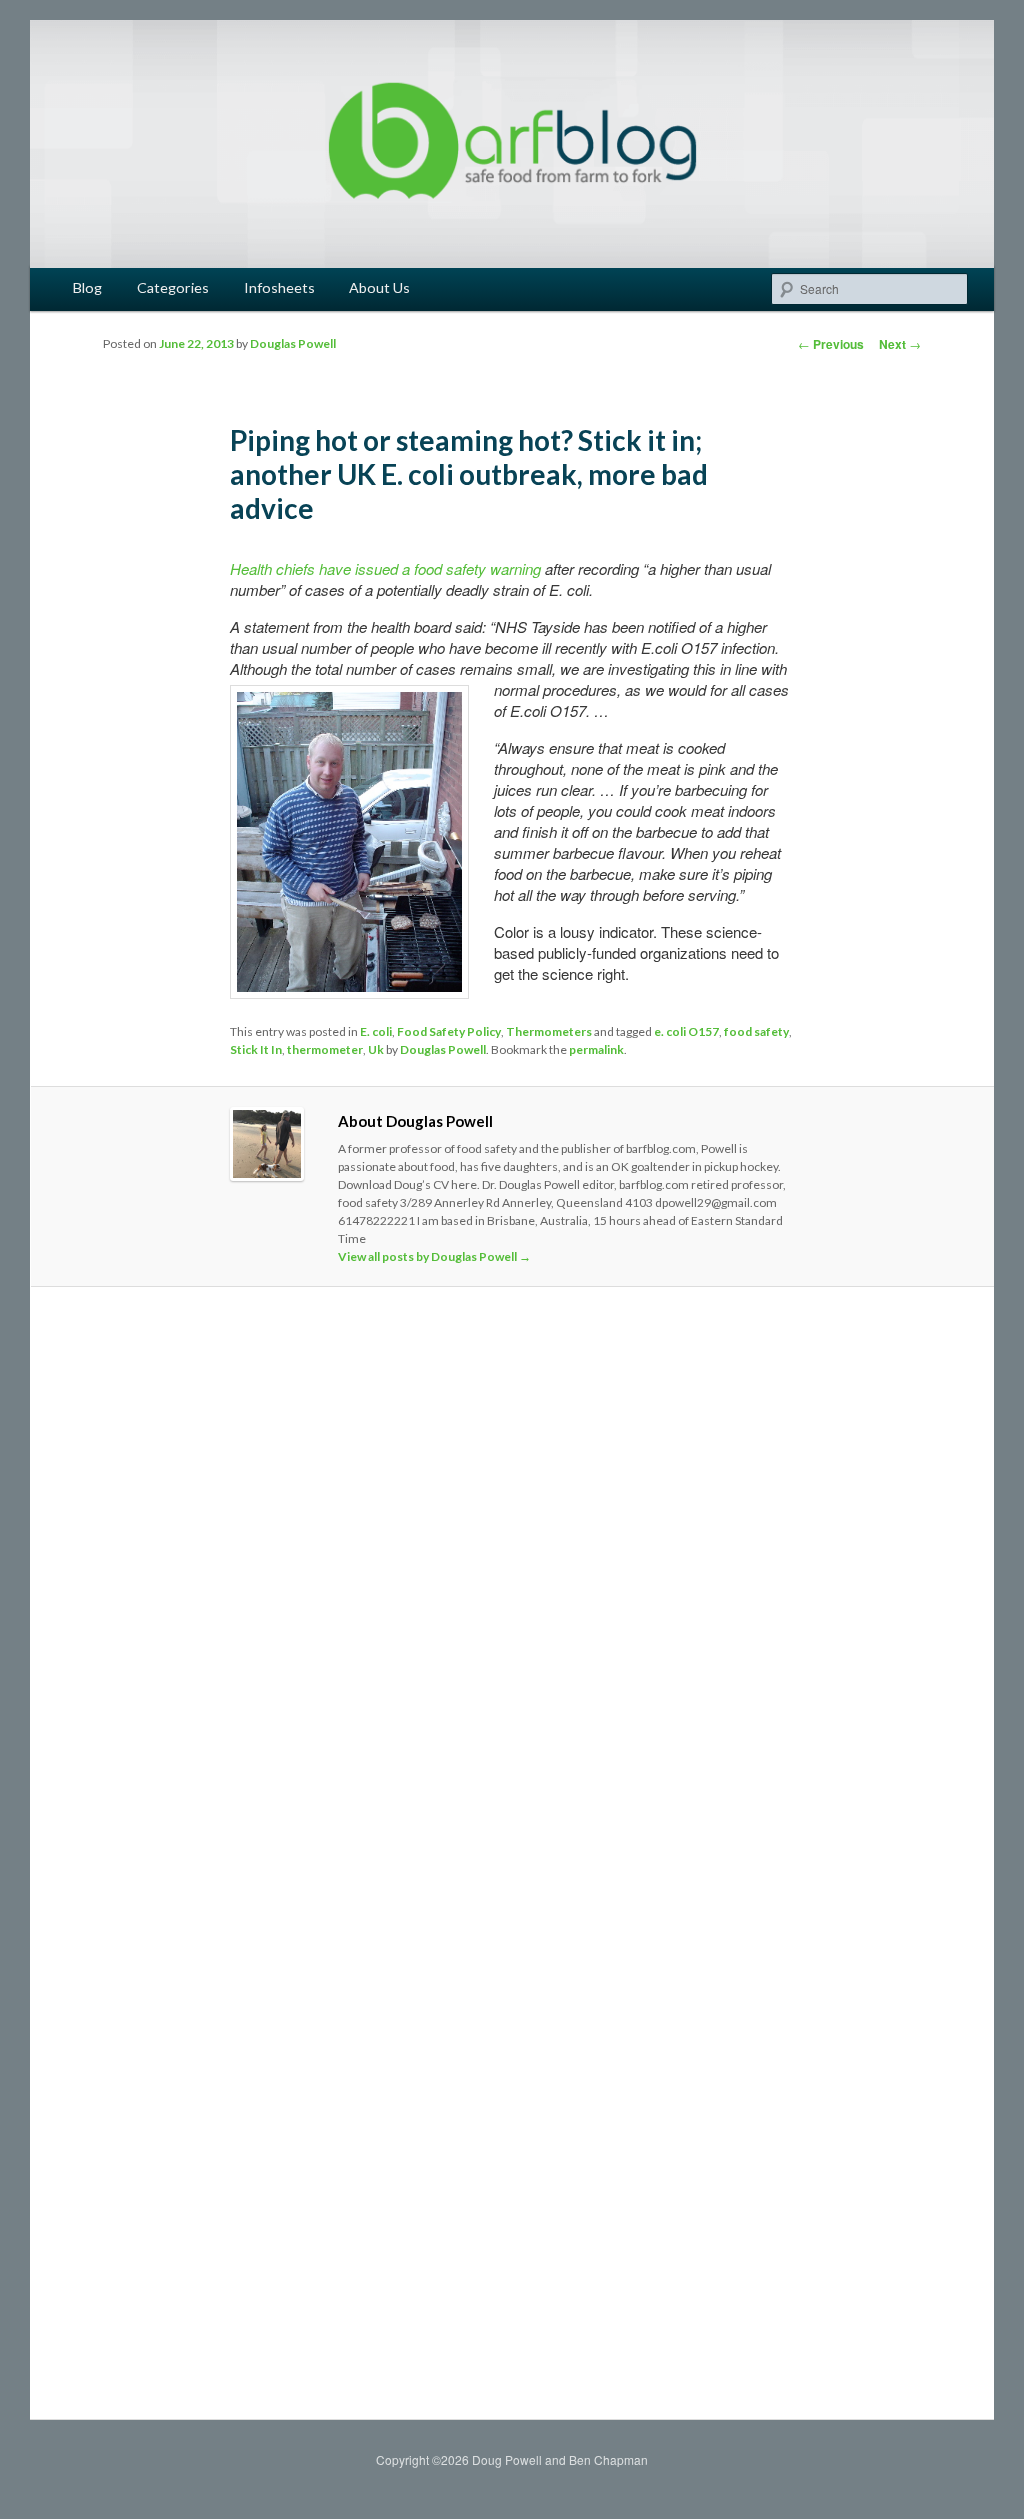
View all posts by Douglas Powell (434, 1256)
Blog (87, 287)
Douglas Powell (293, 343)
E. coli (376, 1031)
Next (900, 344)
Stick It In (256, 1049)
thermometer (325, 1049)
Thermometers (549, 1031)
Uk (376, 1049)
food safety (756, 1031)
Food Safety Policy (449, 1031)
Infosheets (279, 287)
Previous (831, 344)
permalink (596, 1049)
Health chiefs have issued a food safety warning (385, 568)
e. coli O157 (686, 1031)
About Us (379, 287)
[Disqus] (512, 1582)
